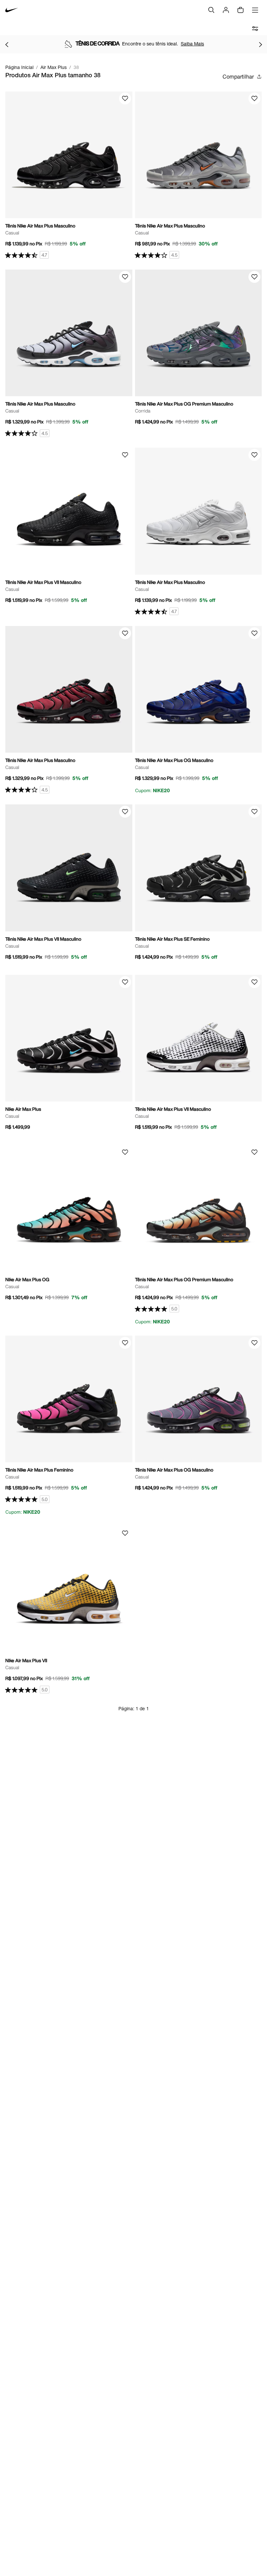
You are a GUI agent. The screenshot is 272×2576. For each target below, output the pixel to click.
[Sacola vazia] (240, 10)
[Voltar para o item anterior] (7, 44)
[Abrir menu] (255, 10)
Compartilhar (238, 76)
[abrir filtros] (255, 29)
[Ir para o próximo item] (260, 44)
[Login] (226, 10)
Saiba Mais (192, 44)
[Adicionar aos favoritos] (125, 98)
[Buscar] (211, 10)
